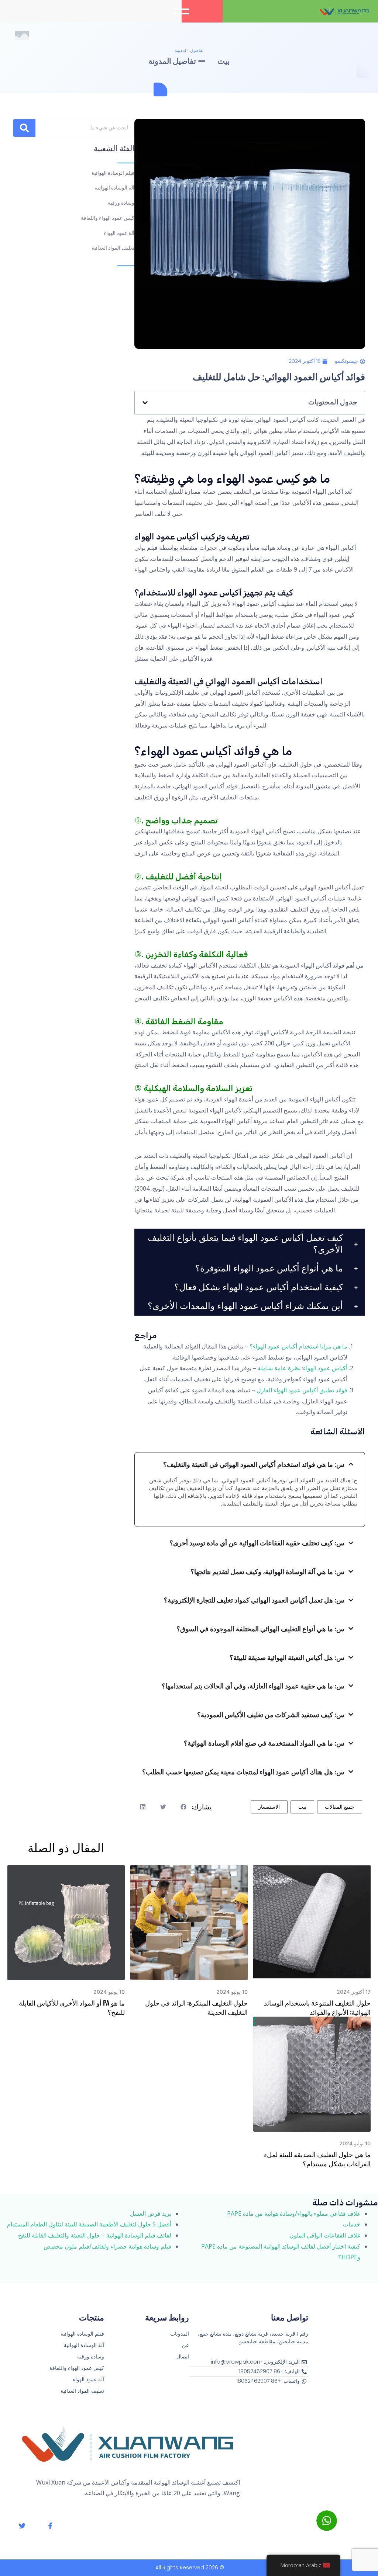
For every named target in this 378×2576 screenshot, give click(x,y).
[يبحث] (24, 128)
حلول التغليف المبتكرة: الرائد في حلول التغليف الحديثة (196, 2007)
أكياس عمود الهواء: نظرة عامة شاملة (303, 1368)
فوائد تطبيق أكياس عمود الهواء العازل (302, 1390)
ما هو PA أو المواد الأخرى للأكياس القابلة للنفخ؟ (72, 2007)
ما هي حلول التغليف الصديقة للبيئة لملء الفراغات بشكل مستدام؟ (317, 2159)
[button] (183, 11)
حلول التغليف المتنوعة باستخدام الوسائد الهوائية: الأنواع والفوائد (317, 2007)
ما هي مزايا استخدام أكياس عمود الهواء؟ (298, 1346)
